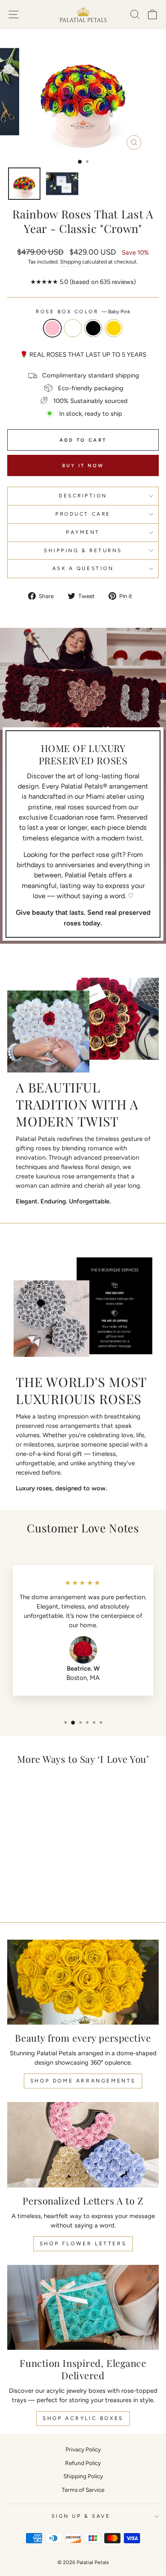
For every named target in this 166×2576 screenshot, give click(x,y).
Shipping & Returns (83, 550)
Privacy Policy (83, 2449)
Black (93, 328)
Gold (114, 328)
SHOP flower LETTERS (83, 2244)
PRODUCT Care (83, 514)
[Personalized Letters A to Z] (83, 2145)
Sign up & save (81, 2516)
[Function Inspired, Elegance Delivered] (83, 2307)
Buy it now (83, 466)
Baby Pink (52, 328)
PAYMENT (83, 532)
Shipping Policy (83, 2476)
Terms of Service (83, 2490)
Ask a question (83, 568)
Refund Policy (83, 2463)
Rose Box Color (83, 312)
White (73, 328)
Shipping (70, 262)
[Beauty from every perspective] (83, 1982)
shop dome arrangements (83, 2081)
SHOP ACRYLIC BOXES (83, 2418)
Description (83, 496)
